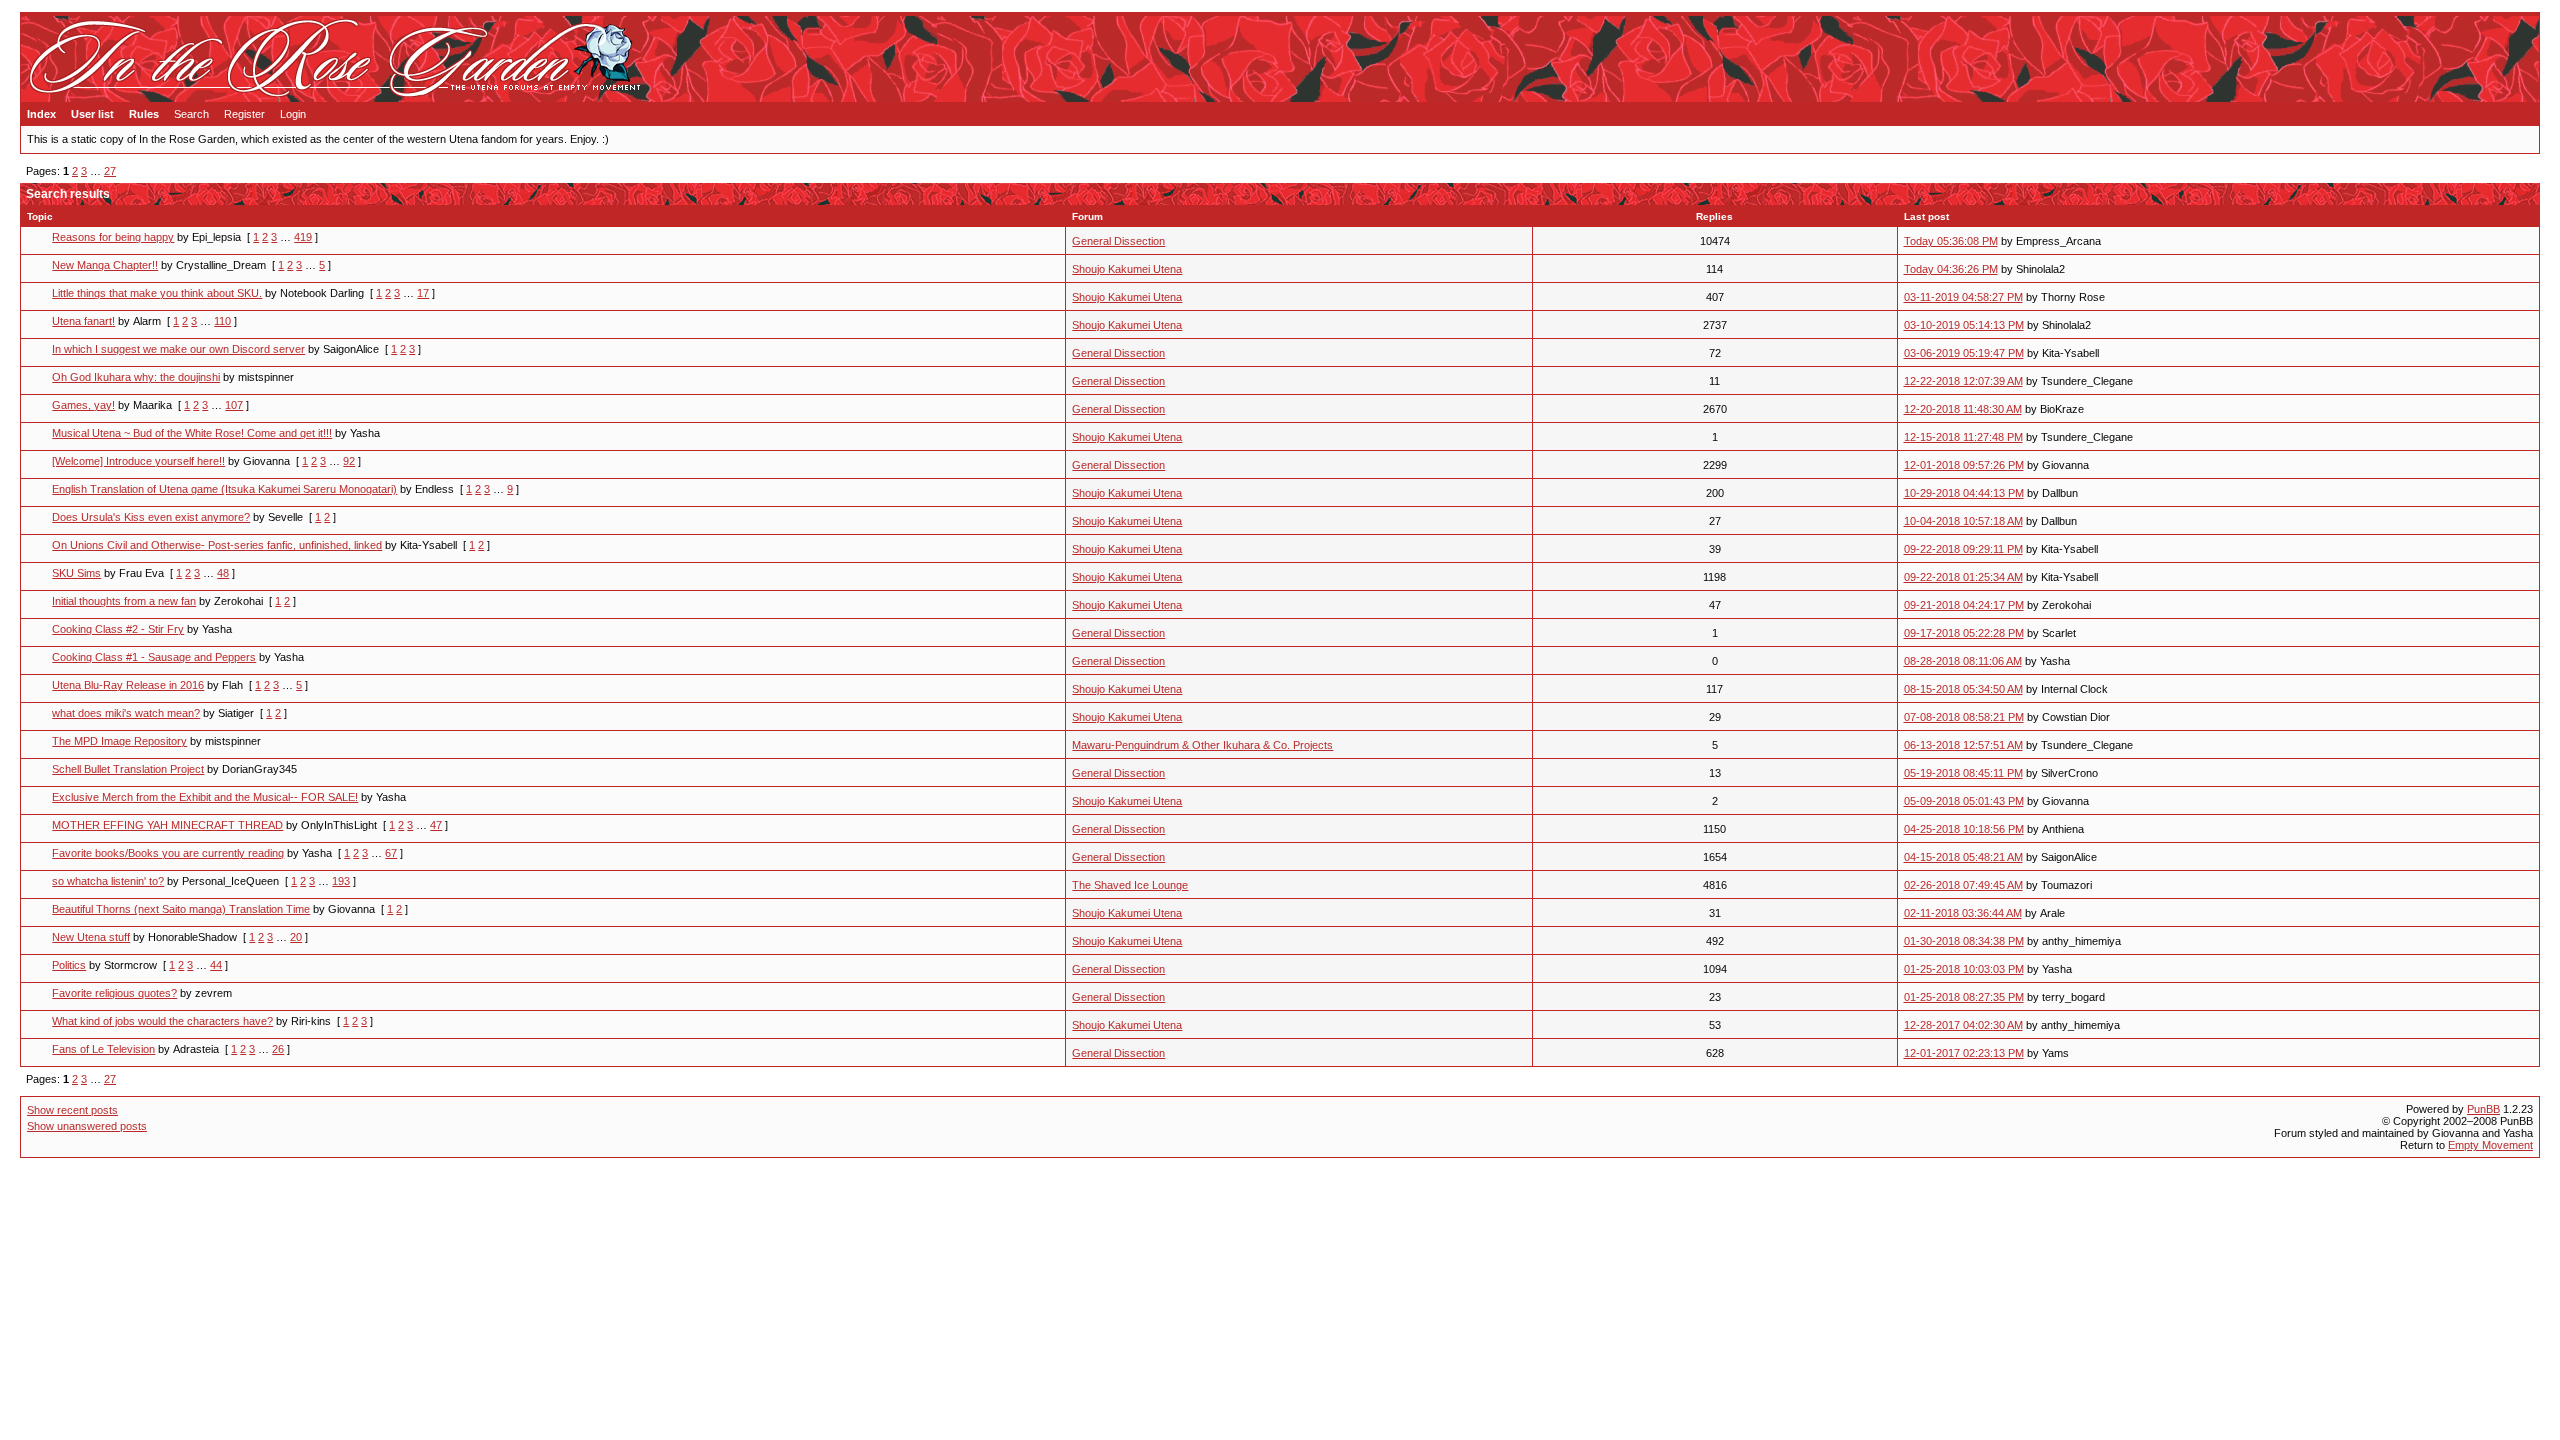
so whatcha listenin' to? (108, 881)
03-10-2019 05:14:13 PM (1964, 325)
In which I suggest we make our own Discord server (178, 349)
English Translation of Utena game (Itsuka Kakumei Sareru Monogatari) (224, 489)
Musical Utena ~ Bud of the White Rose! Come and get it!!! (192, 433)
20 (296, 937)
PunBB (2483, 1109)
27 (110, 171)
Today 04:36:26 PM (1951, 269)
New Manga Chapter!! (105, 265)
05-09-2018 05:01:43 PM (1964, 801)
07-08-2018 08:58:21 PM (1964, 717)
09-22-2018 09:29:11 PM (1963, 549)
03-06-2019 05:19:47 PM (1964, 353)
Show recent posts (72, 1110)
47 (436, 825)
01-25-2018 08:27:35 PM (1964, 997)
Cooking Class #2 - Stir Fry (118, 629)
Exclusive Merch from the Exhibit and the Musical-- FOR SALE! (205, 797)
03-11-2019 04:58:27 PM (1963, 297)
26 (278, 1049)
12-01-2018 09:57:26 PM (1964, 465)
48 (223, 573)
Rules (144, 114)
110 (222, 321)
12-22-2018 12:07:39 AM (1963, 381)
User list (92, 114)
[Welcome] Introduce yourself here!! (138, 461)
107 (234, 405)
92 (349, 461)
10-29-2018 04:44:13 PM (1964, 493)
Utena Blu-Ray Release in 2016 (128, 685)
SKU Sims (76, 573)
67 (391, 853)
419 (303, 237)
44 (216, 965)
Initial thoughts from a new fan (124, 601)
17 (423, 293)
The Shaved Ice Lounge (1130, 885)
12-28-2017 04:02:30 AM (1963, 1025)
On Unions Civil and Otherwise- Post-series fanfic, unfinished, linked (217, 545)
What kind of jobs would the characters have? (162, 1021)
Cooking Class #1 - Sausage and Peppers (154, 657)
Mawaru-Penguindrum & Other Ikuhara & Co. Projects (1202, 745)
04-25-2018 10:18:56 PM (1964, 829)
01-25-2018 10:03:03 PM (1964, 969)
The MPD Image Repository (119, 741)
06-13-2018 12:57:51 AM (1963, 745)
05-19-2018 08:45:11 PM (1963, 773)
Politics (69, 965)
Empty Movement (2490, 1145)
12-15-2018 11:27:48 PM (1963, 437)
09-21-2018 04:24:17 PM (1964, 605)
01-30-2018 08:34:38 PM (1964, 941)
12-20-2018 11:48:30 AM (1963, 409)
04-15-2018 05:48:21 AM (1963, 857)
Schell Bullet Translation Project (128, 769)
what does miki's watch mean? (126, 713)
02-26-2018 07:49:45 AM (1963, 885)
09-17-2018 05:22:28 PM (1964, 633)
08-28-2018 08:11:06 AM (1963, 661)
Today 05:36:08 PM (1951, 241)
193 (341, 881)
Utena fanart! (83, 321)
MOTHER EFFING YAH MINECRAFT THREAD (167, 825)
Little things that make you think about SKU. (157, 293)
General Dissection (1118, 241)
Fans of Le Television (103, 1049)
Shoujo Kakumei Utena (1127, 269)
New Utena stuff (91, 937)
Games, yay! (83, 405)
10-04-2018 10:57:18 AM (1963, 521)
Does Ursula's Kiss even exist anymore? (151, 517)
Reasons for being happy (113, 237)
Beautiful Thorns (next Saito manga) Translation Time (181, 909)
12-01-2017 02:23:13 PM (1964, 1053)
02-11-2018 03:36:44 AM (1963, 913)
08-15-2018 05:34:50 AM (1963, 689)
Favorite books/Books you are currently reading (168, 853)
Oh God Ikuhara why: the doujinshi (136, 377)
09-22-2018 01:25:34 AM (1963, 577)
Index (41, 114)
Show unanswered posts (87, 1126)
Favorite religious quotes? (114, 993)
